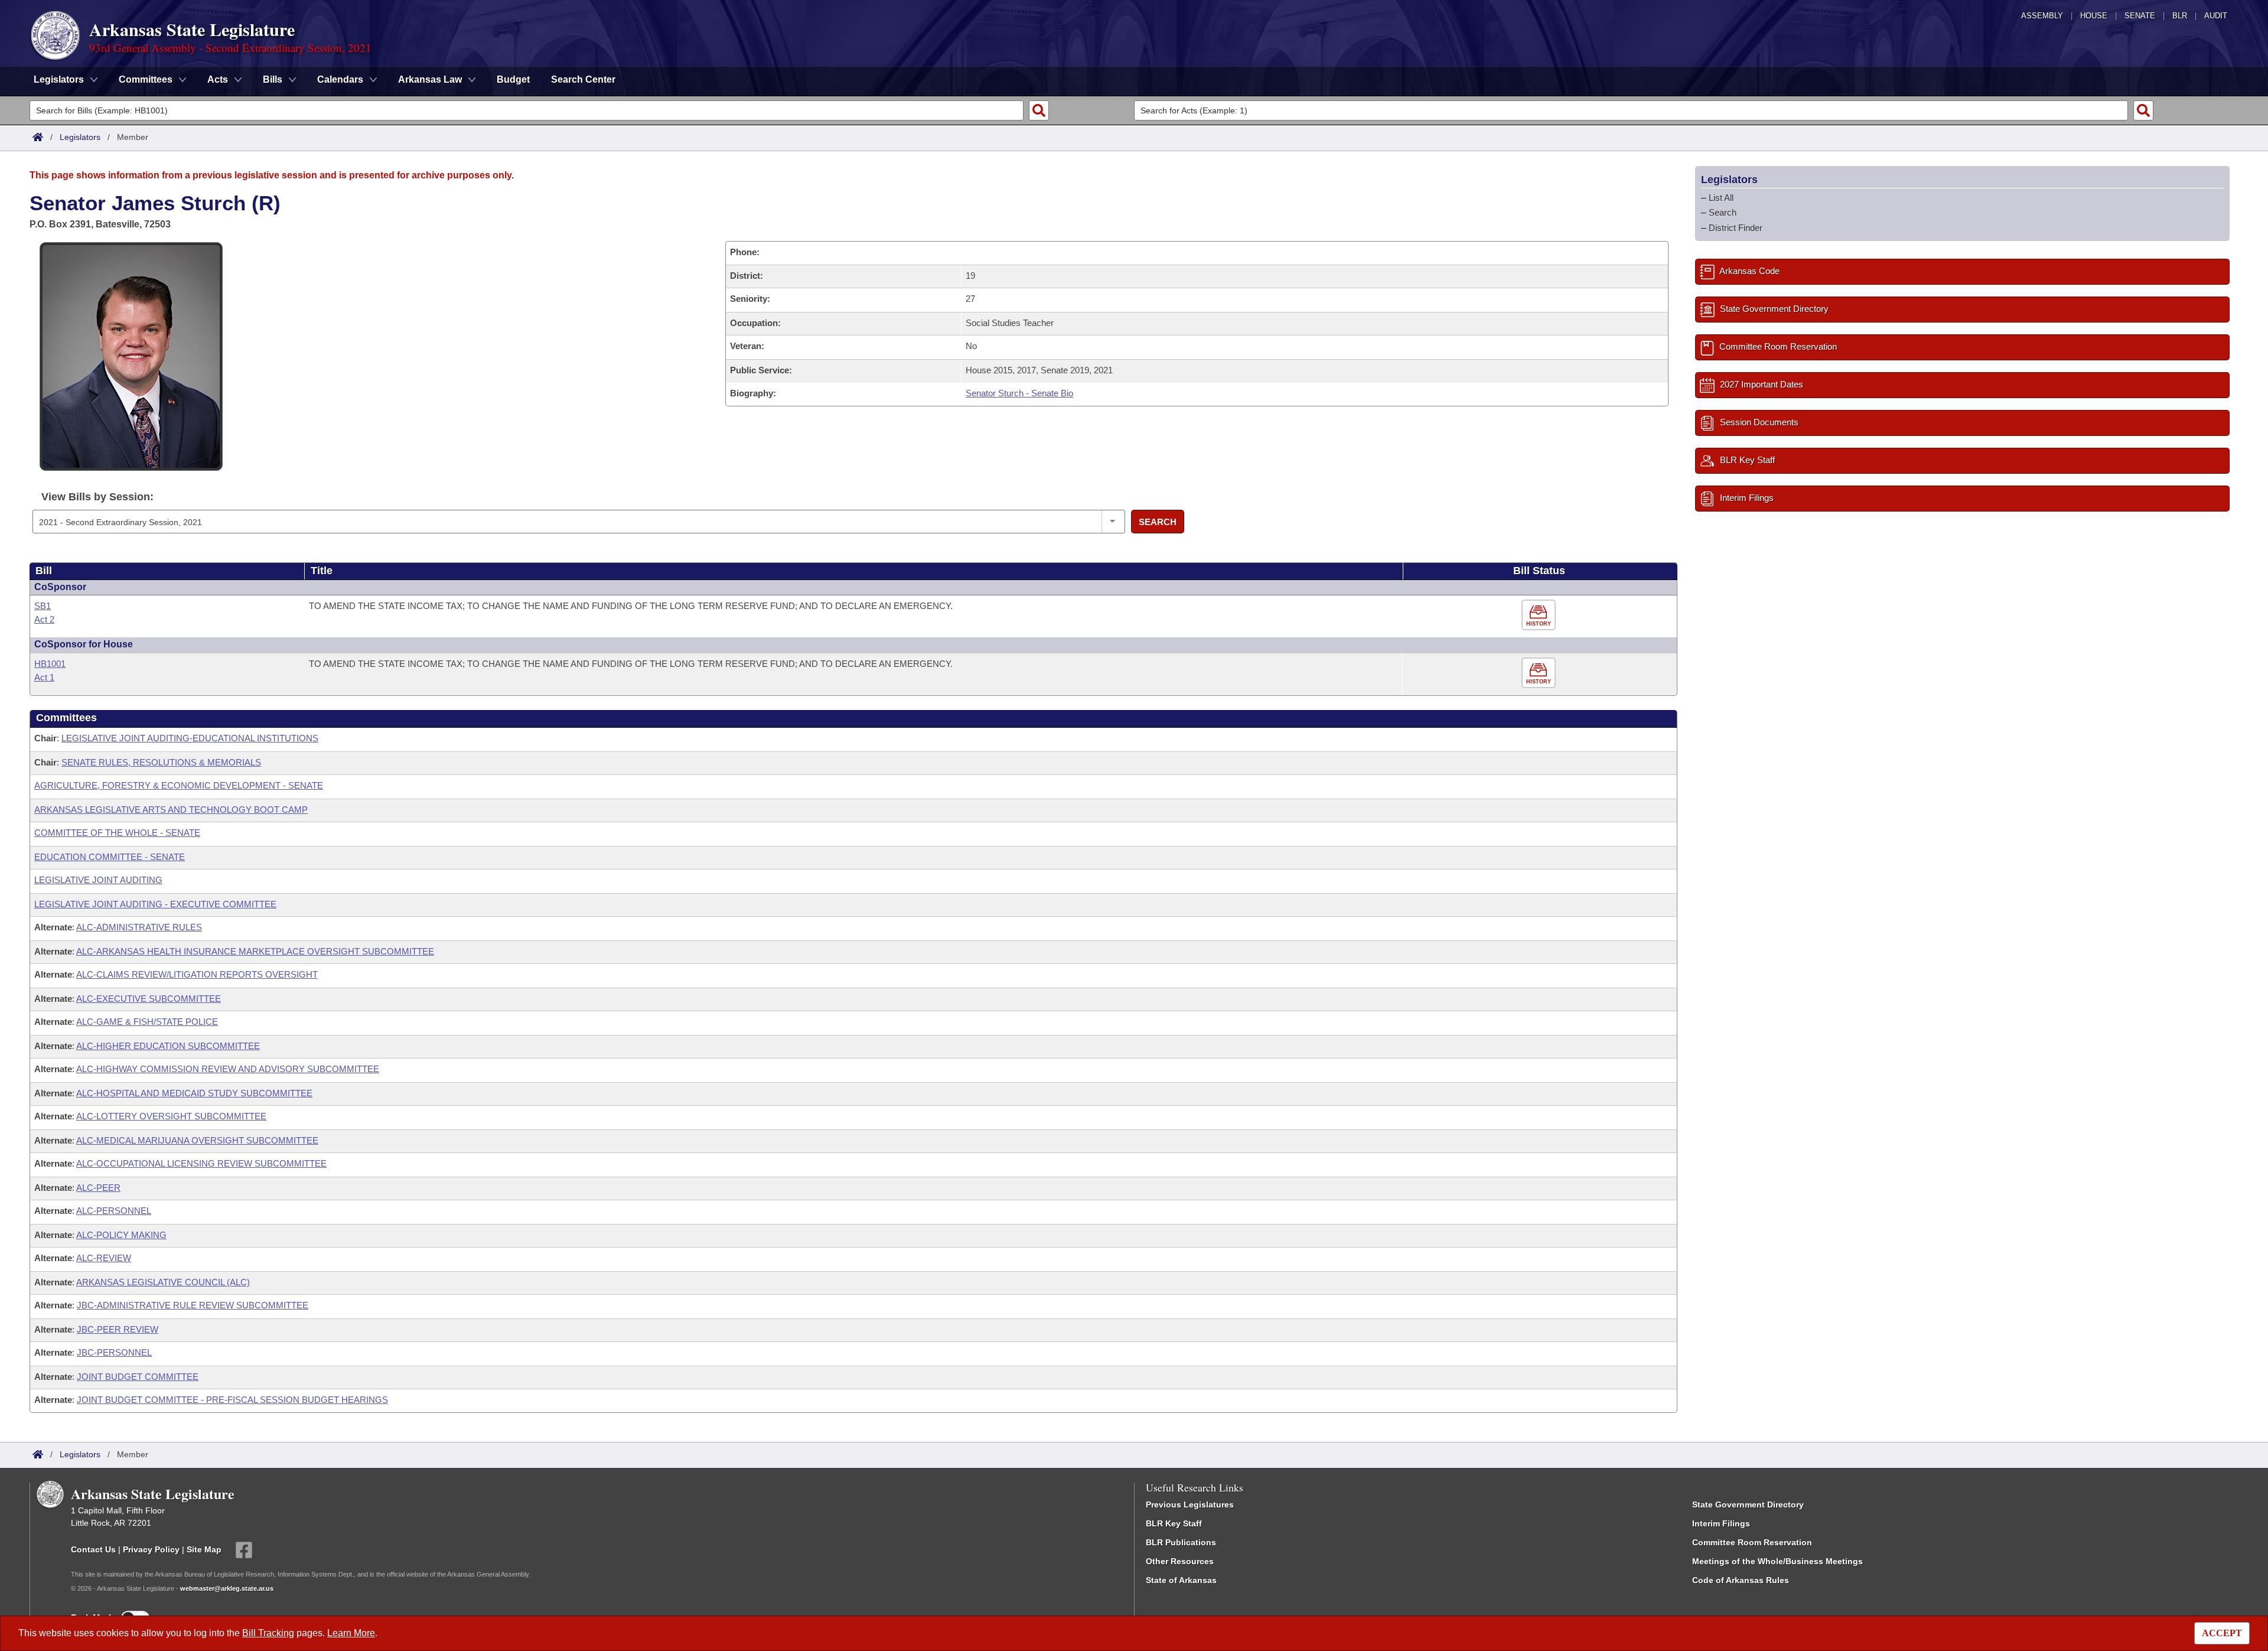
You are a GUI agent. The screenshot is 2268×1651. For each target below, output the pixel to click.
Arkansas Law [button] (430, 79)
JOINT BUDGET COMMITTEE (138, 1377)
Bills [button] (273, 79)
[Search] (1039, 110)
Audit (2216, 16)
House (2094, 16)
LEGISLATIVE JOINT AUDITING (98, 880)
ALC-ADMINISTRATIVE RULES (139, 927)
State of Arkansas (1181, 1580)
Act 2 (44, 619)
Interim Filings (1721, 1523)
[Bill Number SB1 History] (1540, 615)
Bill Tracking (268, 1633)
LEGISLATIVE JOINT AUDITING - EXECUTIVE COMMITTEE (155, 904)
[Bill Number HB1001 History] (1540, 673)
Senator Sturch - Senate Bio (1019, 393)
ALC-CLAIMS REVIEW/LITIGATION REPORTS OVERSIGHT (197, 974)
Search (1158, 522)
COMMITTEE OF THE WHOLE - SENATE (117, 833)
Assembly (2042, 16)
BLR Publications (1181, 1542)
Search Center (583, 79)
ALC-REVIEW (104, 1258)
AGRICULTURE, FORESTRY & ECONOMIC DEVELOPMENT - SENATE (179, 785)
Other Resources (1180, 1561)
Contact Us (93, 1549)
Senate (2140, 16)
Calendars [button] (340, 79)
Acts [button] (218, 79)
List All (1721, 198)
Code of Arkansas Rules (1741, 1580)
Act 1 (44, 677)
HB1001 (50, 664)
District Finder (1736, 228)
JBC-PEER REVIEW (118, 1329)
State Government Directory (1748, 1505)
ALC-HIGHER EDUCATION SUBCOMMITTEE (168, 1046)
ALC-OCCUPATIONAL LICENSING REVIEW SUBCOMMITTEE (201, 1163)
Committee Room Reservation (1752, 1542)
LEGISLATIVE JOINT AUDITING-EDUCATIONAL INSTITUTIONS (190, 738)
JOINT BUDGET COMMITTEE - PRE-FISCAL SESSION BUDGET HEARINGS (232, 1400)
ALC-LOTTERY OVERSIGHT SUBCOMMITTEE (171, 1116)
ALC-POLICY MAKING (121, 1235)
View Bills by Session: (97, 497)
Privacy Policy (151, 1549)
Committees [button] (146, 79)
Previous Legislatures (1190, 1505)
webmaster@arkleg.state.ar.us (227, 1588)
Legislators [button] (59, 79)
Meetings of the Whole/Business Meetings (1777, 1561)
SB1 (43, 606)
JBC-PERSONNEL (114, 1352)
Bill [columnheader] (44, 571)
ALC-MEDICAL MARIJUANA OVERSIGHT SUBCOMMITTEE (197, 1140)
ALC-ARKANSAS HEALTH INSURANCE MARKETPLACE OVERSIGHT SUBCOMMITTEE (255, 951)
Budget (513, 79)
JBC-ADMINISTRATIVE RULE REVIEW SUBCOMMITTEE (193, 1305)
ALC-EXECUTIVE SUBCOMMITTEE (149, 999)
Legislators (80, 137)
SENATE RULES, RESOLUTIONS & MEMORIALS (161, 762)
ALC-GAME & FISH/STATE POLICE (147, 1022)
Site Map (204, 1549)
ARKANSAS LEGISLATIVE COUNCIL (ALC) (163, 1282)
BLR (2180, 16)
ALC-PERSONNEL (114, 1211)
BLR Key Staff (1174, 1523)
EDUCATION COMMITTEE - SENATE (110, 857)
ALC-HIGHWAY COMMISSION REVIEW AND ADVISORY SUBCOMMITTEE (228, 1069)
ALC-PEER (98, 1188)
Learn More (351, 1633)
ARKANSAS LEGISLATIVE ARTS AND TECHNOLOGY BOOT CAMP (171, 810)
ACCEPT (2222, 1633)
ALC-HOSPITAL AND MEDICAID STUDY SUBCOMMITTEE (194, 1093)
